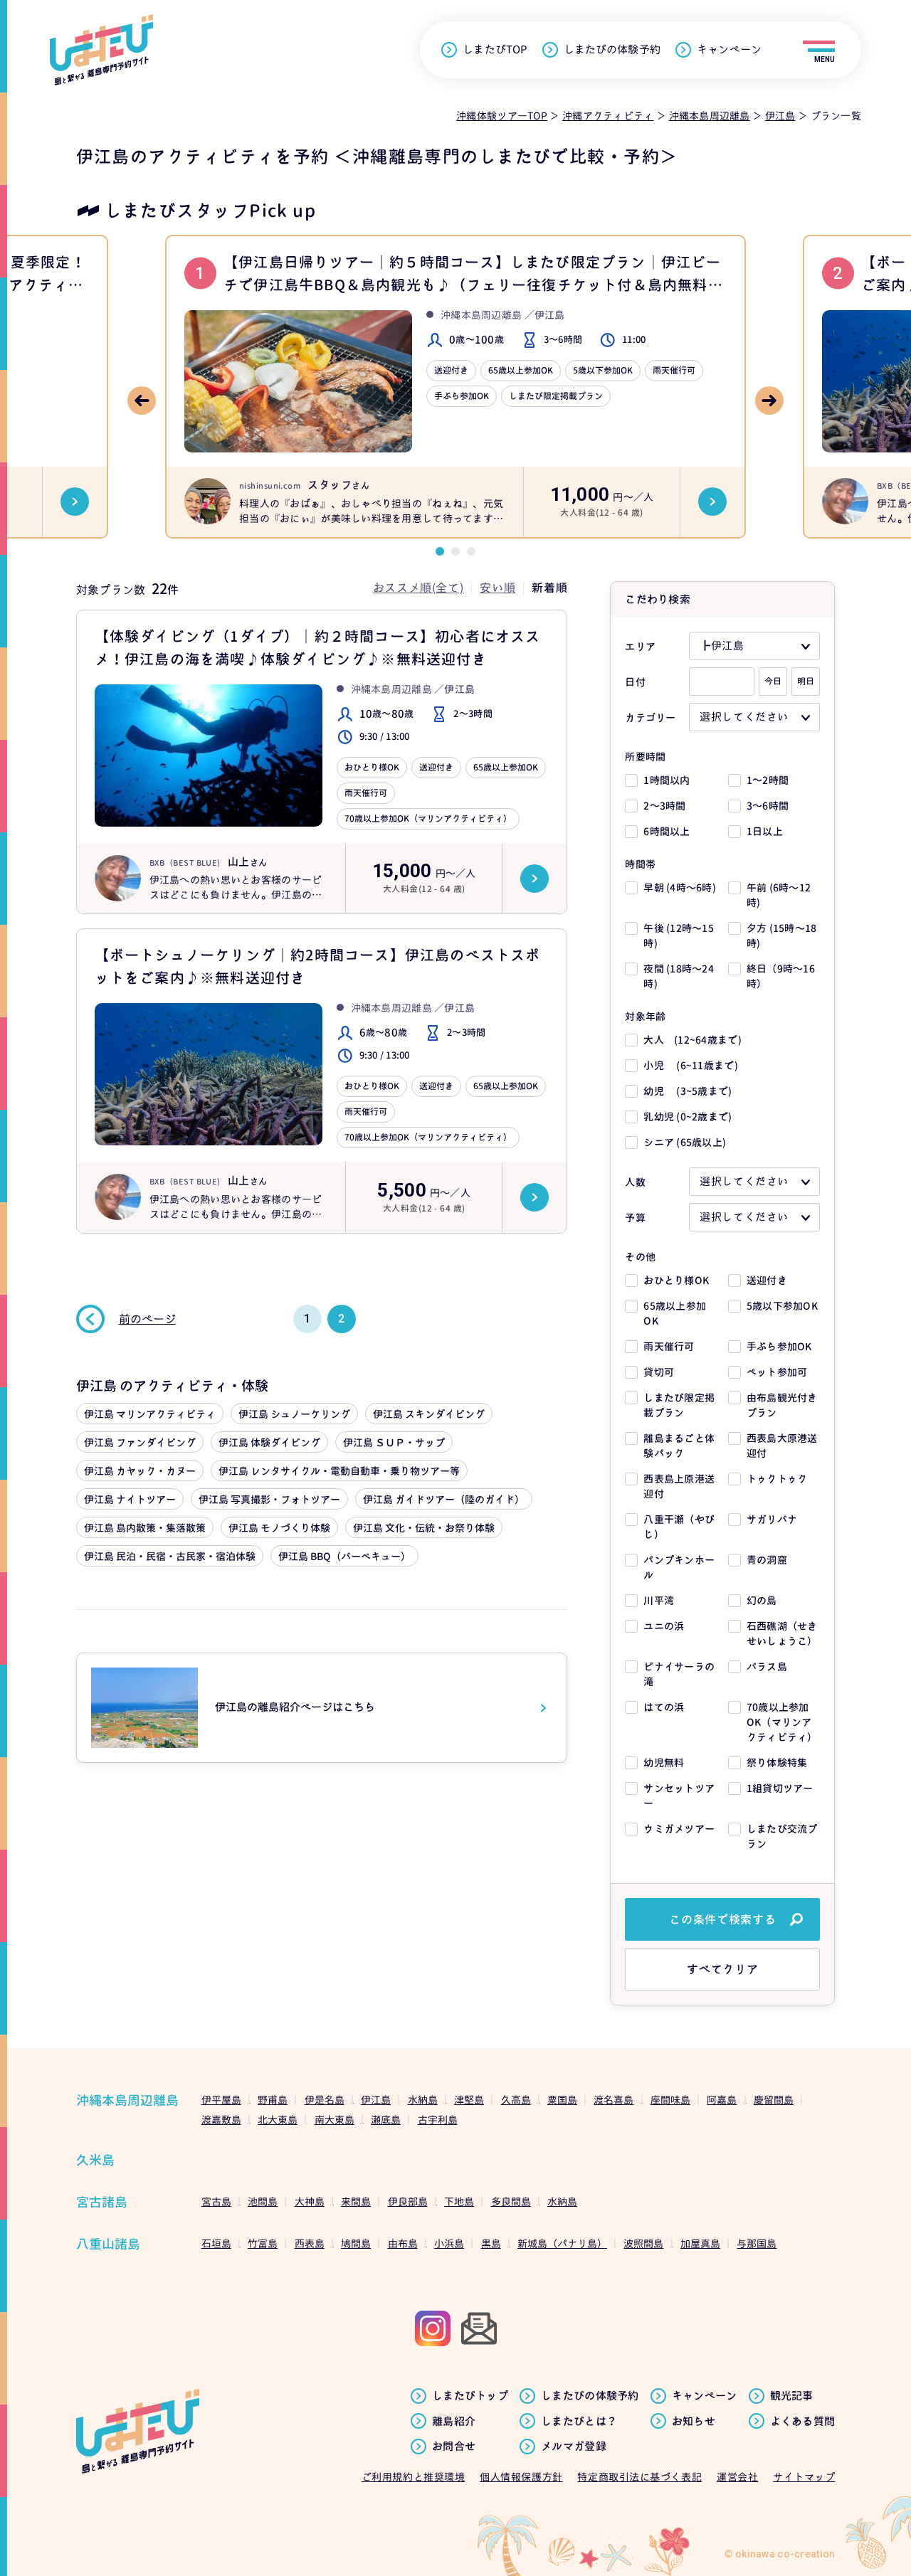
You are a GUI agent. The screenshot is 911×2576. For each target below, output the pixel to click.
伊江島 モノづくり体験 (279, 1528)
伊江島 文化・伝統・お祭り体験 (424, 1528)
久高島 (516, 2100)
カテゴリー (650, 717)
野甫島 (273, 2100)
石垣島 (216, 2243)
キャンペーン (729, 50)
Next (769, 401)
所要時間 (645, 757)
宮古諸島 (102, 2202)
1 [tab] (440, 551)
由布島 (403, 2243)
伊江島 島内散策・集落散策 (145, 1528)
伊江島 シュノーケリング (294, 1414)
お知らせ (694, 2422)
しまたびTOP (495, 50)
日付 (635, 682)
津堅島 (469, 2100)
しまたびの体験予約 (612, 50)
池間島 (263, 2201)
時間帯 (640, 864)
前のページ (147, 1319)
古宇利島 (438, 2120)
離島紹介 (454, 2422)
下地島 (459, 2201)
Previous (142, 401)
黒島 (491, 2243)
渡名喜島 (614, 2100)
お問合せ (454, 2447)
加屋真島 (700, 2243)
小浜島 (449, 2243)
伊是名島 (325, 2100)
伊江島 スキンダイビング (429, 1414)
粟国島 (562, 2100)
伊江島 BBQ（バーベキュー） (344, 1556)
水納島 (423, 2100)
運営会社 (737, 2477)
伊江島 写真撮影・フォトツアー (269, 1499)
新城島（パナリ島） (562, 2243)
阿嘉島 (722, 2100)
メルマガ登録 (574, 2447)
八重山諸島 (108, 2244)
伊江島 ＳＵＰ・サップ (394, 1442)
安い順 (497, 588)
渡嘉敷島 (221, 2120)
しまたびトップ (470, 2396)
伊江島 (376, 2100)
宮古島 (216, 2201)
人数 (635, 1182)
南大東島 (335, 2120)
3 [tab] (471, 551)
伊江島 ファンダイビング (140, 1442)
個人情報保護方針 (521, 2477)
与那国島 (757, 2243)
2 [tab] (455, 551)
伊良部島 (408, 2201)
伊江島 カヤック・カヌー (140, 1471)
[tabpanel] (455, 387)
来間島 (356, 2201)
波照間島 (643, 2243)
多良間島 (511, 2201)
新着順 (549, 588)
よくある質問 (803, 2422)
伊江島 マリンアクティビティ (150, 1414)
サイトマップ (804, 2477)
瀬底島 (386, 2120)
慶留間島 (774, 2100)
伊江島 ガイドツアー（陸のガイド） (444, 1499)
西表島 (310, 2243)
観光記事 (792, 2396)
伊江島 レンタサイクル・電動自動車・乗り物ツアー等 (339, 1471)
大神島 (310, 2201)
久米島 (95, 2160)
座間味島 (670, 2100)
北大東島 (278, 2120)
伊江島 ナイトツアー (130, 1499)
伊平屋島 (221, 2100)
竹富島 (263, 2243)
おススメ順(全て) (418, 588)
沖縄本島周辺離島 (127, 2100)
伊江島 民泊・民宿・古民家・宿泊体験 (170, 1556)
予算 (635, 1218)
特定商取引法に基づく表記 (639, 2477)
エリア (640, 646)
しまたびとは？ (579, 2422)
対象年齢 (645, 1016)
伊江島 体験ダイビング (269, 1442)
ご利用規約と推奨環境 (414, 2477)
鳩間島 (356, 2243)
